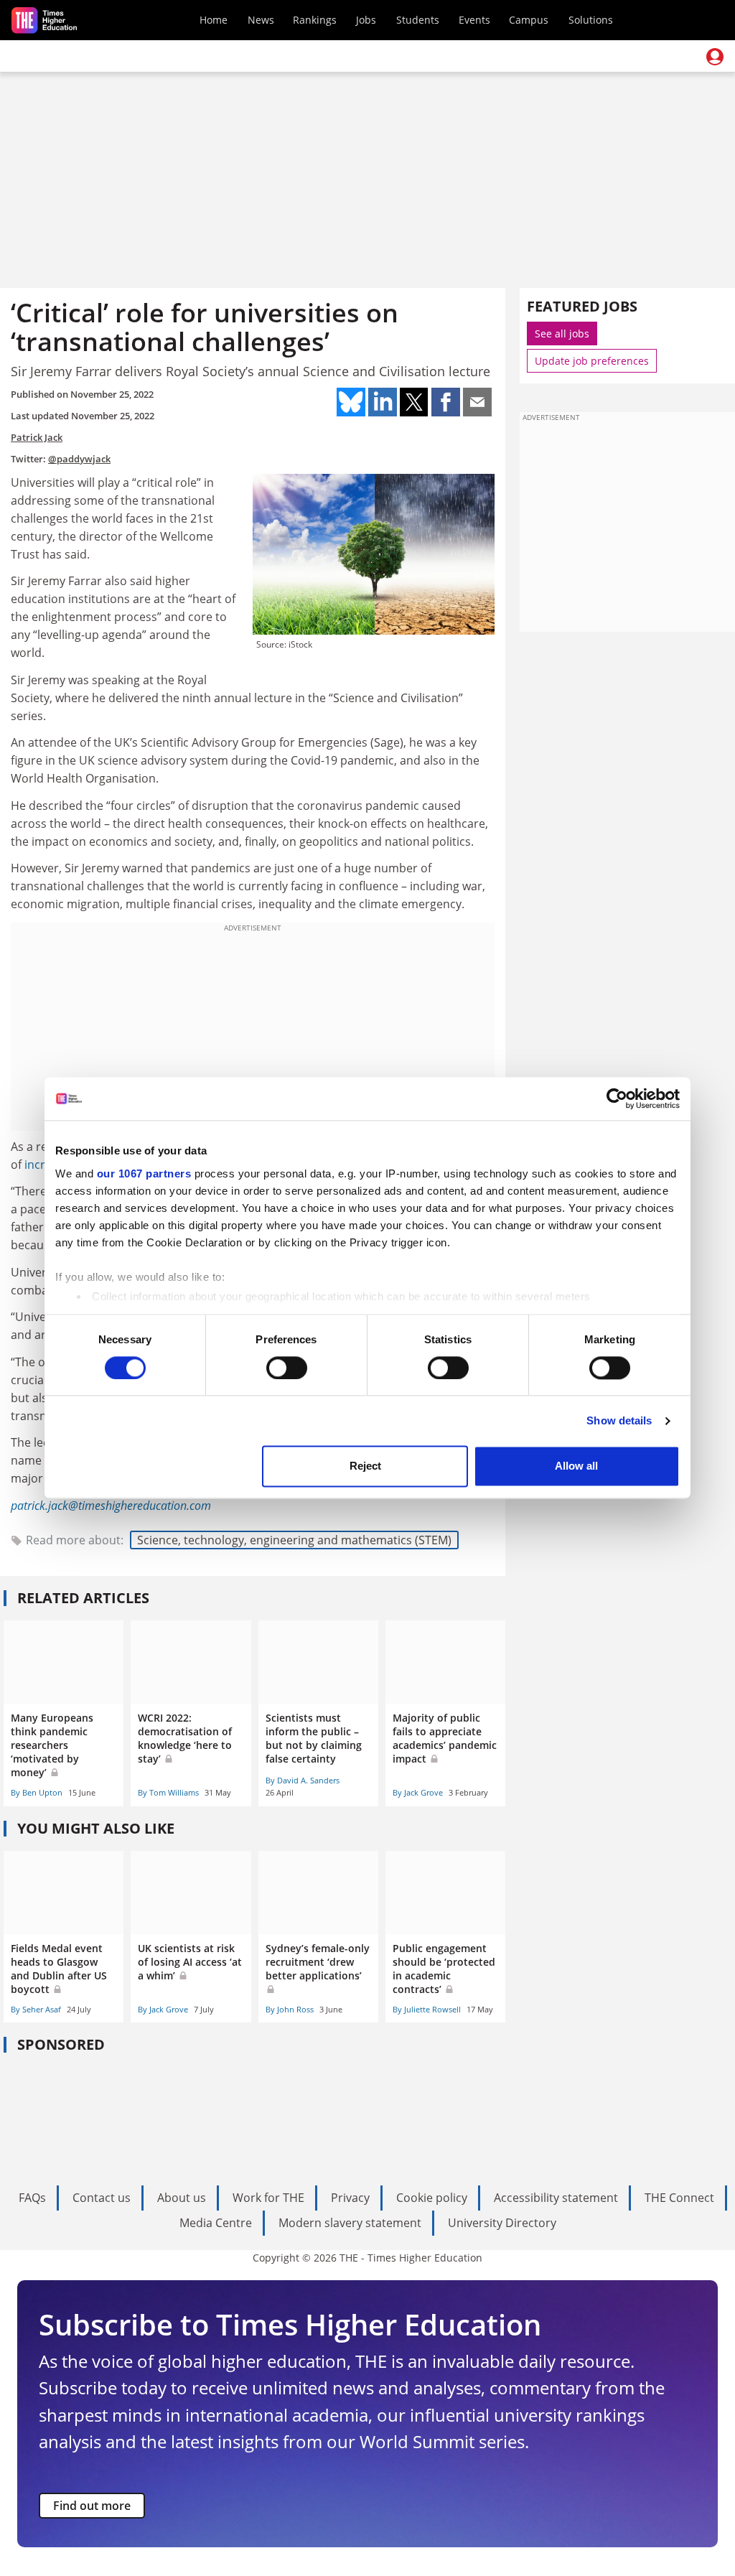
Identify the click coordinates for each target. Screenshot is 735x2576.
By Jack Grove (418, 1792)
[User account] (715, 57)
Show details (619, 1420)
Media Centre (216, 2223)
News (261, 20)
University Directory (502, 2223)
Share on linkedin (383, 402)
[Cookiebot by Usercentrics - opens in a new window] (617, 1098)
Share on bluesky (351, 402)
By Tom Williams (168, 1792)
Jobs (366, 20)
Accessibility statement (556, 2198)
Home (214, 20)
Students (418, 20)
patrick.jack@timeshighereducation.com (111, 1506)
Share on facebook (446, 402)
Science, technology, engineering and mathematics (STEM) (294, 1540)
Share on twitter (414, 402)
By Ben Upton (37, 1792)
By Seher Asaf (36, 2009)
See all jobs (562, 333)
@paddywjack (79, 459)
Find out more (92, 2506)
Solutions (591, 20)
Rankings (315, 20)
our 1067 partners (144, 1173)
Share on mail (477, 402)
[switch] (287, 1368)
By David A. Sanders (303, 1780)
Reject (365, 1466)
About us (182, 2198)
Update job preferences (592, 361)
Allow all (576, 1466)
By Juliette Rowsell (427, 2009)
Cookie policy (432, 2198)
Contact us (102, 2198)
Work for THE (268, 2198)
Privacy (350, 2198)
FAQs (32, 2198)
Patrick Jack (37, 437)
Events (474, 20)
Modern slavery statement (350, 2223)
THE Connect (679, 2198)
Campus (529, 20)
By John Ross (290, 2009)
